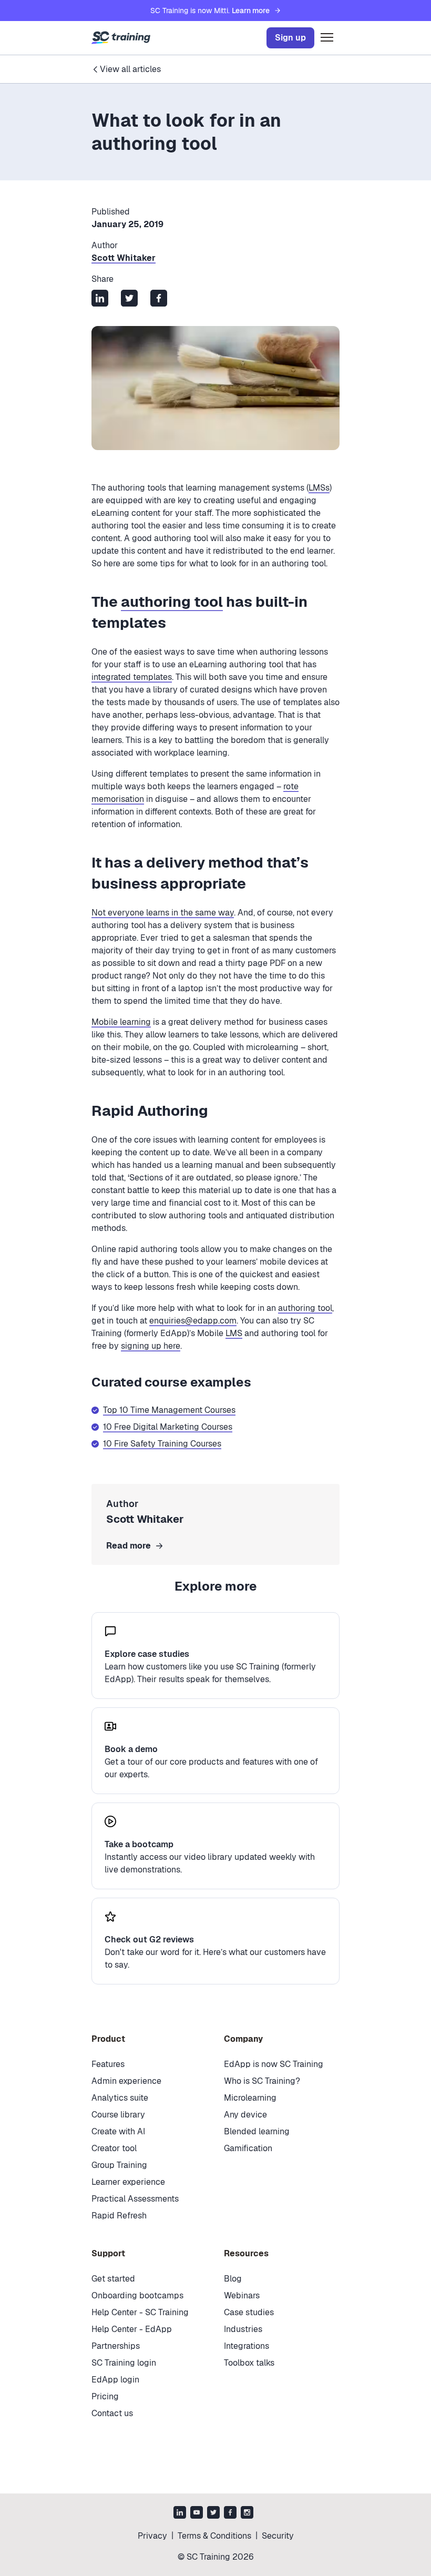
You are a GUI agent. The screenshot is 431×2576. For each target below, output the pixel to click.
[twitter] (213, 2514)
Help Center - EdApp (132, 2329)
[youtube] (197, 2514)
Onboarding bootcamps (137, 2295)
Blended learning (257, 2131)
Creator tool (114, 2148)
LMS (234, 1333)
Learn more (251, 11)
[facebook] (230, 2514)
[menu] (327, 38)
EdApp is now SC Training (274, 2064)
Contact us (112, 2413)
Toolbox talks (249, 2363)
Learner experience (128, 2182)
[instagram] (247, 2514)
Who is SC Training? (262, 2081)
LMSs (319, 488)
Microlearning (250, 2098)
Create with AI (118, 2131)
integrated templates (132, 677)
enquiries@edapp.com (193, 1321)
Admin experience (126, 2081)
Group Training (119, 2165)
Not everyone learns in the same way (163, 913)
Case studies (249, 2312)
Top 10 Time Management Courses (169, 1410)
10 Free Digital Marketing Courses (168, 1427)
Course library (118, 2115)
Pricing (105, 2396)
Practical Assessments (135, 2199)
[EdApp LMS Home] (121, 38)
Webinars (242, 2295)
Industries (243, 2329)
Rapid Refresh (119, 2216)
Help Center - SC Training (140, 2312)
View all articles (130, 69)
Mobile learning (121, 1022)
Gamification (248, 2148)
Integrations (247, 2346)
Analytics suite (120, 2098)
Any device (245, 2115)
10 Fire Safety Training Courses (162, 1444)
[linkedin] (180, 2514)
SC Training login (124, 2363)
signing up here (151, 1346)
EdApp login (115, 2380)
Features (108, 2064)
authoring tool (172, 602)
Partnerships (116, 2346)
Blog (233, 2279)
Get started (113, 2279)
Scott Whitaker (124, 258)
